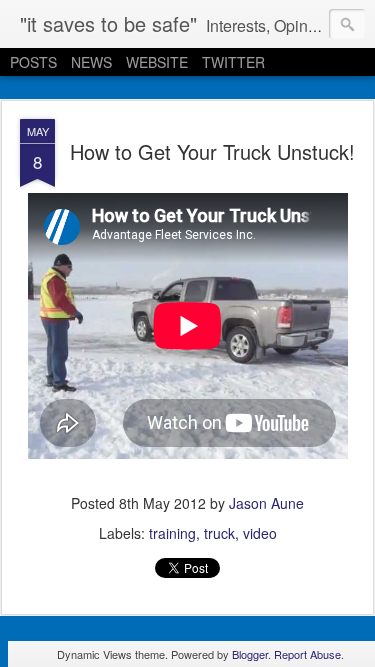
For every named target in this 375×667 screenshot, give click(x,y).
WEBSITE (157, 62)
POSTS (33, 62)
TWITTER (233, 62)
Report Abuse (307, 654)
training (172, 533)
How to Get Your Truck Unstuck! (212, 151)
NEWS (91, 62)
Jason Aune (266, 503)
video (260, 533)
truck (219, 533)
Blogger (250, 654)
